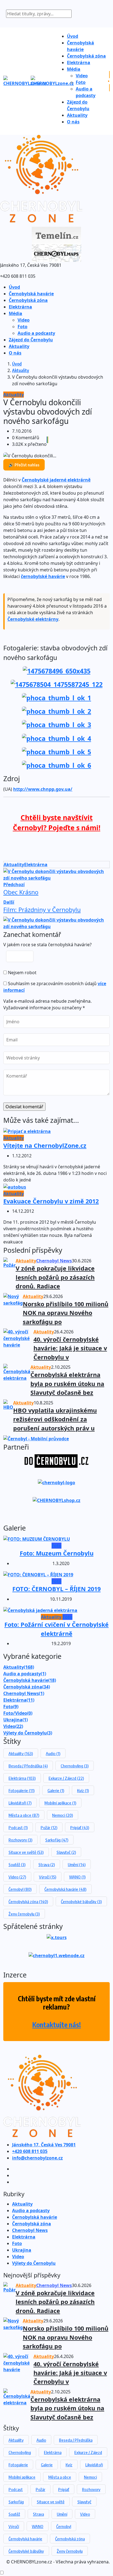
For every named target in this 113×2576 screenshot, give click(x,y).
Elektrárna (79, 63)
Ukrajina (15, 1720)
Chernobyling (75, 1766)
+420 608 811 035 (30, 2151)
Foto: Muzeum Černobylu (57, 1553)
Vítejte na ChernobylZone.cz (45, 1145)
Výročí (48, 1877)
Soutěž (17, 1864)
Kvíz (83, 1790)
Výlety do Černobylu (28, 1733)
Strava (47, 1864)
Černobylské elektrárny (33, 619)
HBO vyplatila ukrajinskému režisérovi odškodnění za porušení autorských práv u (55, 1419)
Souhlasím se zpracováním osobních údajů (55, 987)
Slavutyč (66, 1852)
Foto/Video (18, 1713)
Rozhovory (20, 1840)
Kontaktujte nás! (57, 2025)
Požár (49, 1827)
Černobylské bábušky (81, 1901)
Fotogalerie (22, 1790)
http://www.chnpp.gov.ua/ (43, 789)
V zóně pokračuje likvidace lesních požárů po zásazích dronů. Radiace (55, 1277)
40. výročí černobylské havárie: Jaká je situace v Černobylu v (70, 1348)
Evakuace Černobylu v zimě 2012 (51, 1201)
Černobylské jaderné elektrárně (56, 480)
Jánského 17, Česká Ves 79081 (44, 2145)
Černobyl (20, 1889)
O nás (73, 122)
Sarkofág (57, 1840)
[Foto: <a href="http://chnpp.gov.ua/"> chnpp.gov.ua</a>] (57, 670)
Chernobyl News (24, 1693)
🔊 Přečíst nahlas (24, 465)
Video (82, 76)
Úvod (73, 36)
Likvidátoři (20, 1803)
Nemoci (63, 1815)
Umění (77, 1864)
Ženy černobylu (24, 1914)
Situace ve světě (26, 1852)
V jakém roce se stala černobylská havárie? (47, 945)
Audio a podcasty (36, 333)
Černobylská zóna (86, 56)
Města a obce (24, 1815)
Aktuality (77, 115)
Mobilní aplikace (60, 1803)
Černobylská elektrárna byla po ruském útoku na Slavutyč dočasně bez (67, 1384)
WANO (77, 1877)
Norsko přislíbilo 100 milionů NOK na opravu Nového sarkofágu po (66, 1313)
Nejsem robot (22, 973)
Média (74, 69)
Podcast (18, 1827)
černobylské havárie (43, 576)
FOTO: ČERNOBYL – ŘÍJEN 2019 (56, 1589)
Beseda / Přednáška (28, 1766)
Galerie (56, 1790)
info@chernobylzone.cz (37, 2158)
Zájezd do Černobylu (31, 340)
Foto (81, 82)
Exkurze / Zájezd (66, 1778)
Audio (53, 1753)
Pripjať (80, 1827)
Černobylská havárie (31, 294)
